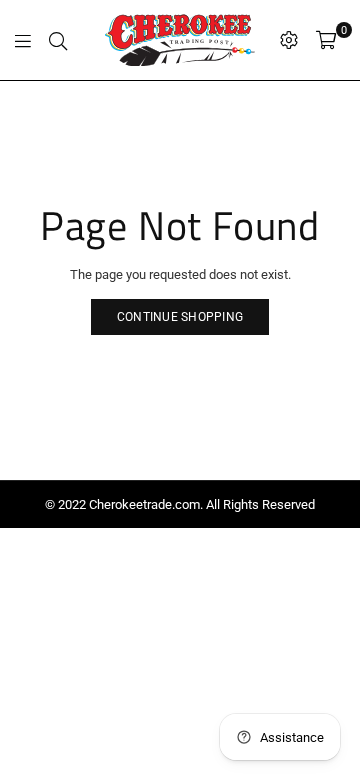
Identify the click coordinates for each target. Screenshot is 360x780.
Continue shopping (180, 317)
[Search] (58, 40)
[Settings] (289, 40)
